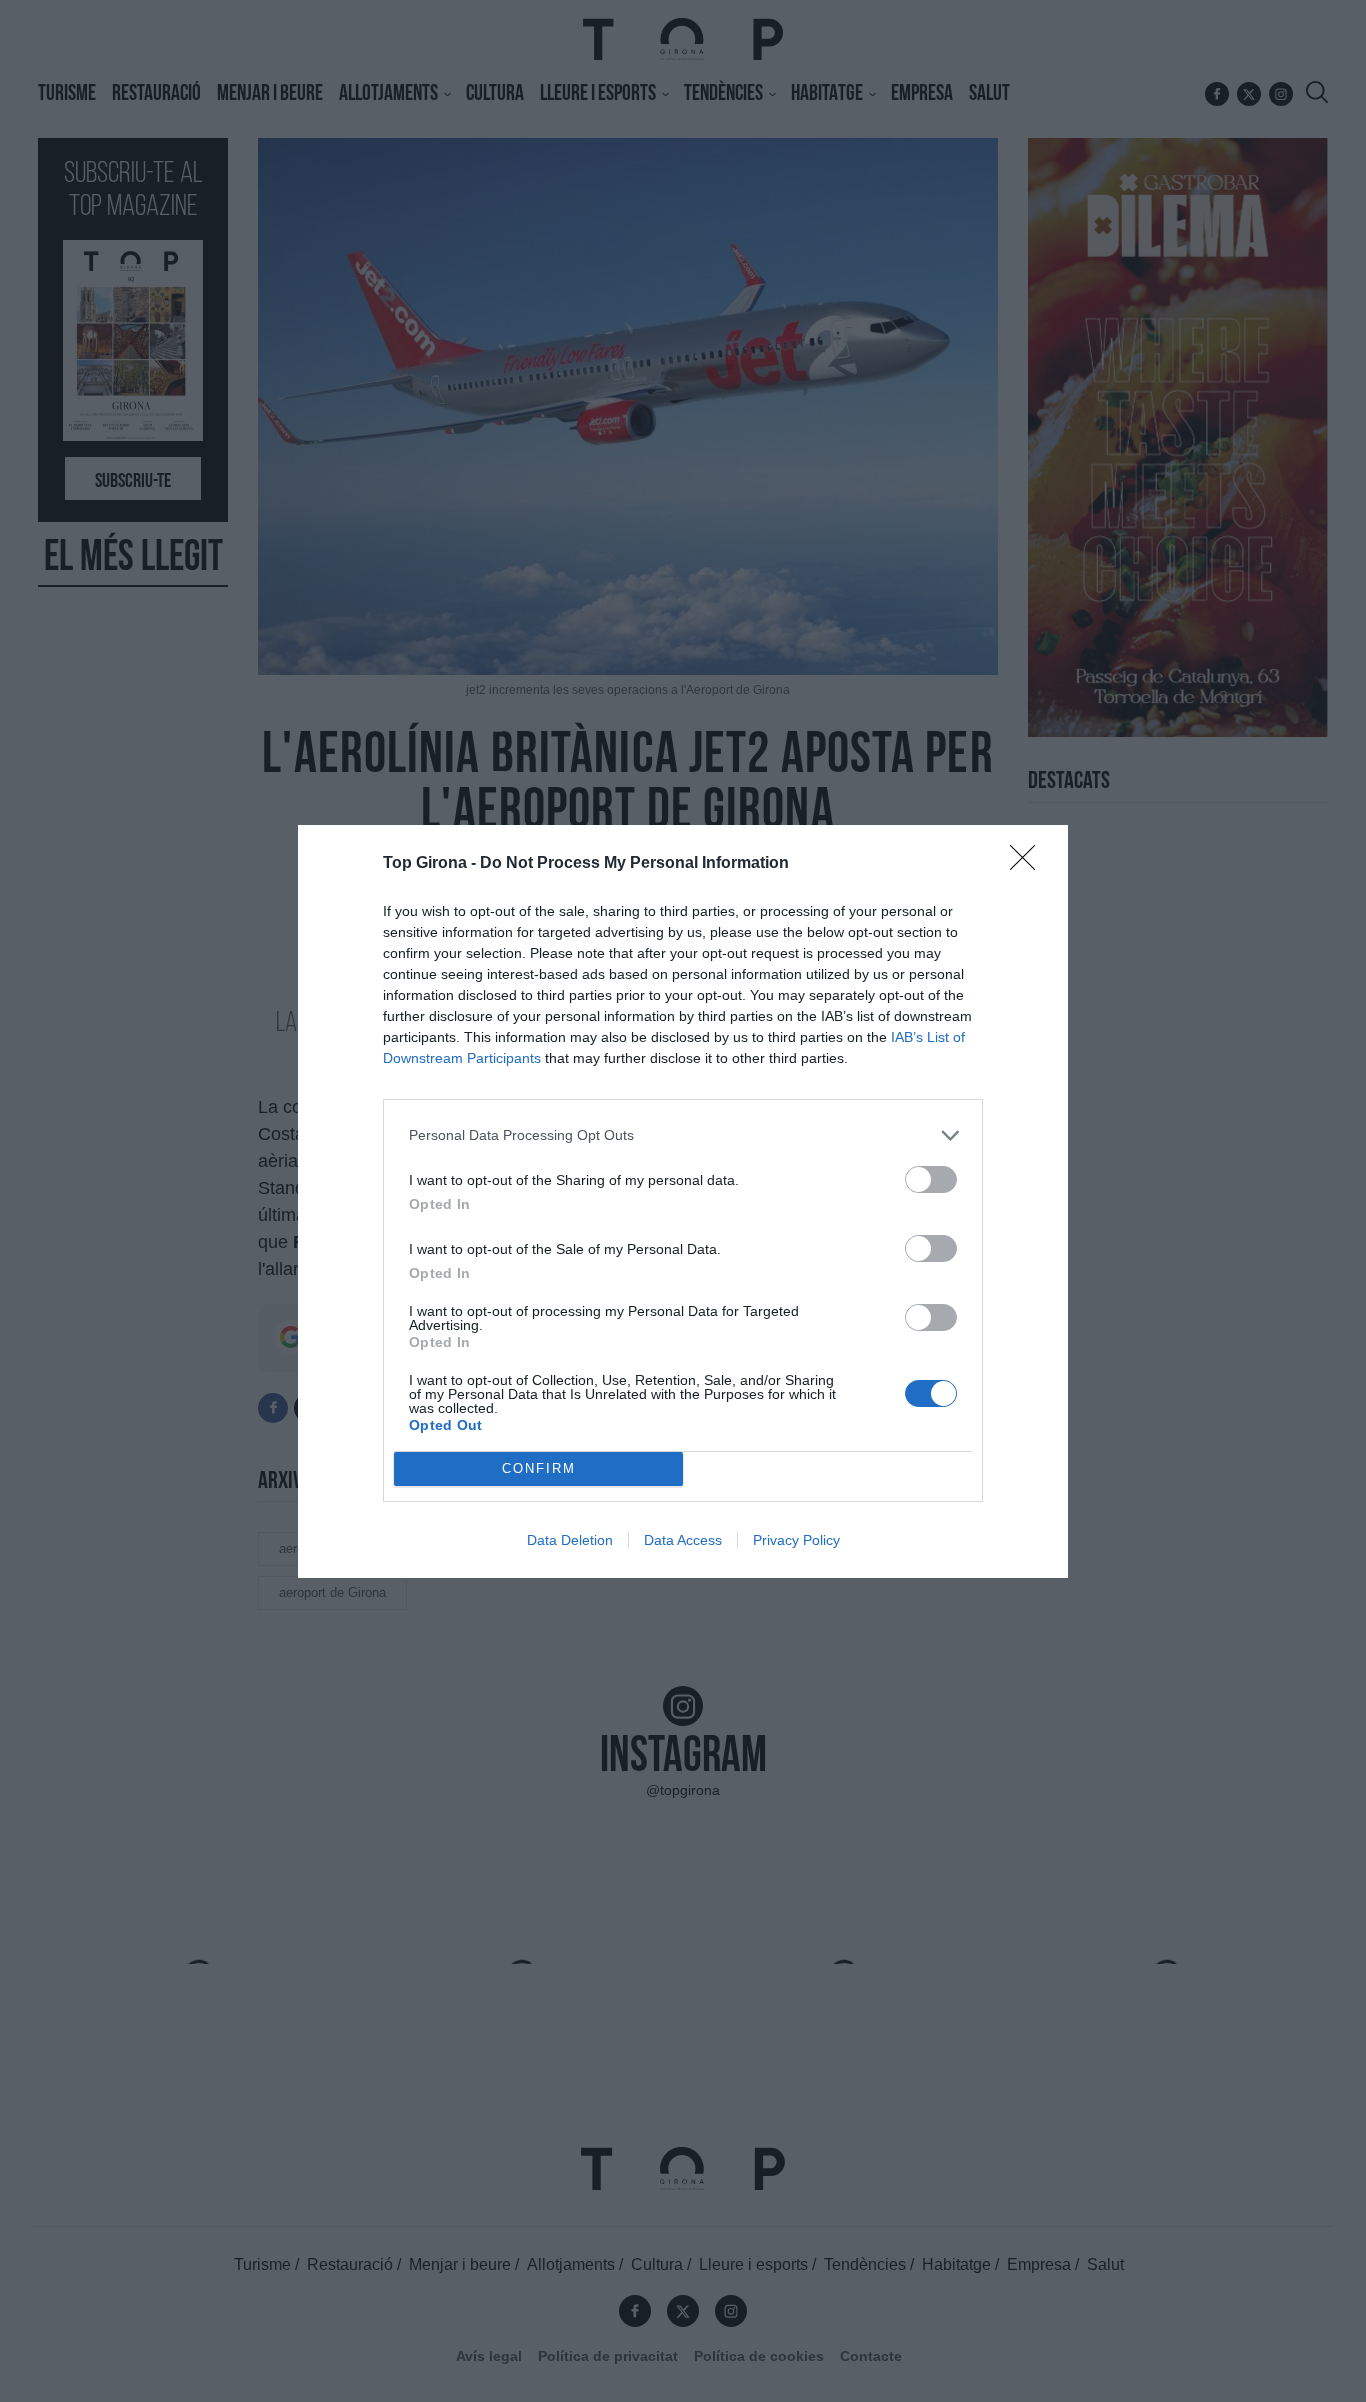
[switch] (931, 1179)
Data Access (683, 1540)
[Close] (1029, 864)
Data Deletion (570, 1540)
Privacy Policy (796, 1540)
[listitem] (683, 1135)
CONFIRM (539, 1468)
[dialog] (683, 1201)
